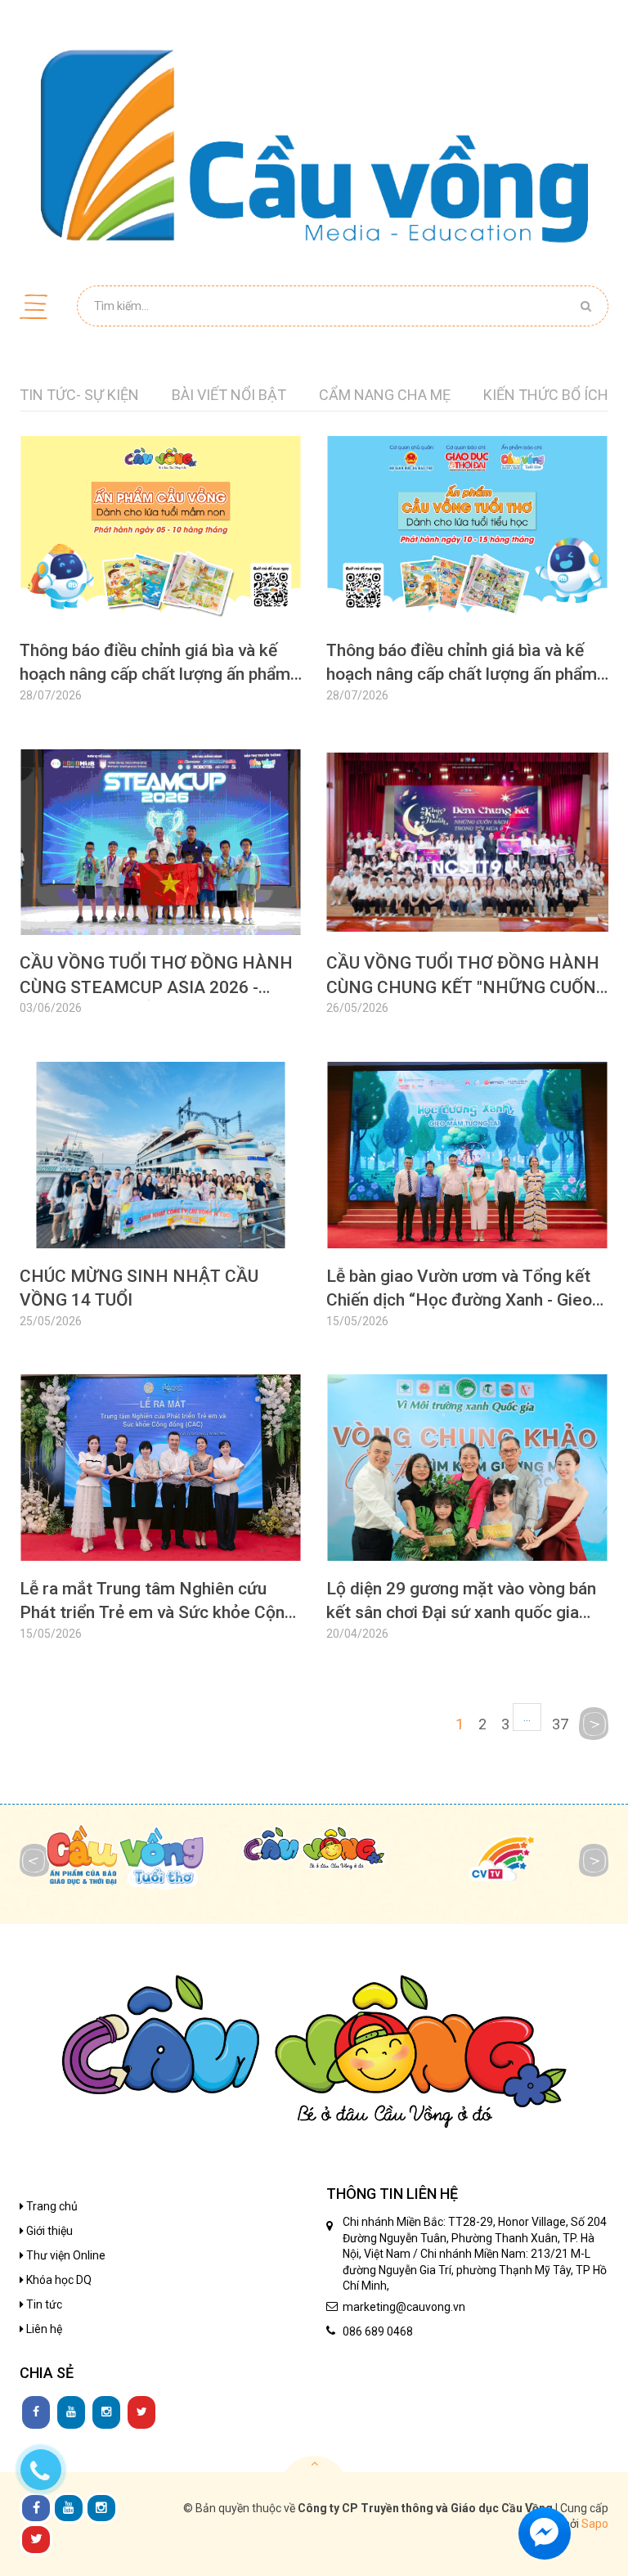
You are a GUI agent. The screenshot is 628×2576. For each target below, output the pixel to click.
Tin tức (43, 2304)
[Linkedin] (71, 2412)
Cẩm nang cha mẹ (385, 395)
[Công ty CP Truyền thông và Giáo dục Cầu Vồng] (314, 146)
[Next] (594, 1724)
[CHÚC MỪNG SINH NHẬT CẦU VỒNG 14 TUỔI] (161, 1208)
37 (560, 1724)
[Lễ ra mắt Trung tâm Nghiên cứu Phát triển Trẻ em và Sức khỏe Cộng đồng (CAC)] (161, 1520)
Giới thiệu (48, 2231)
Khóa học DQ (58, 2280)
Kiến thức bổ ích (546, 395)
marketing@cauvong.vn (404, 2307)
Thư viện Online (65, 2255)
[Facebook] (36, 2412)
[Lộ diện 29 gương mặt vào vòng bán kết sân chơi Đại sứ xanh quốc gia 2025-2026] (467, 1520)
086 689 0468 (378, 2331)
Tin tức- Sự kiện (79, 395)
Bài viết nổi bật (229, 395)
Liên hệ (43, 2329)
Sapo (595, 2524)
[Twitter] (141, 2412)
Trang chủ (51, 2206)
